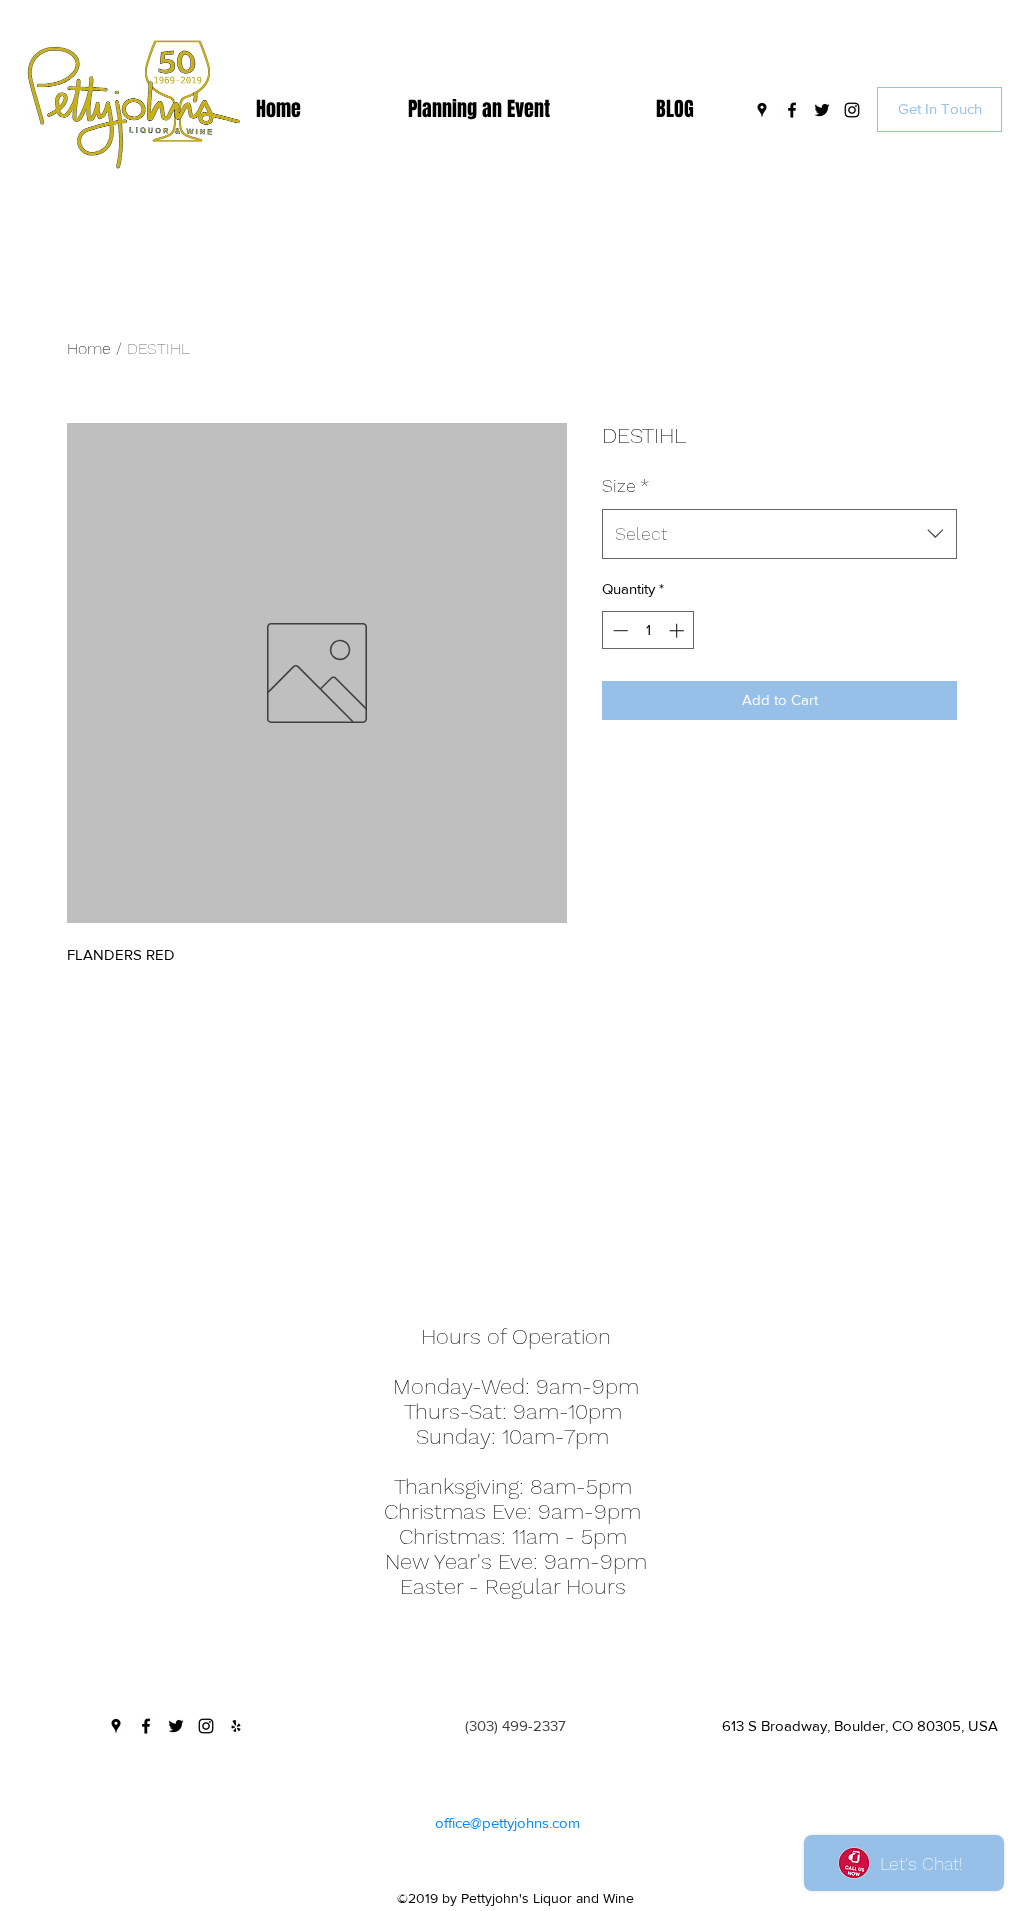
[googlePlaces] (762, 110)
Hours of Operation (516, 1336)
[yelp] (236, 1726)
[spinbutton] (648, 630)
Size (625, 485)
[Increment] (678, 630)
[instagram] (852, 110)
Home (89, 348)
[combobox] (779, 534)
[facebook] (792, 110)
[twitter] (822, 110)
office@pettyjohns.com (507, 1822)
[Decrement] (618, 630)
